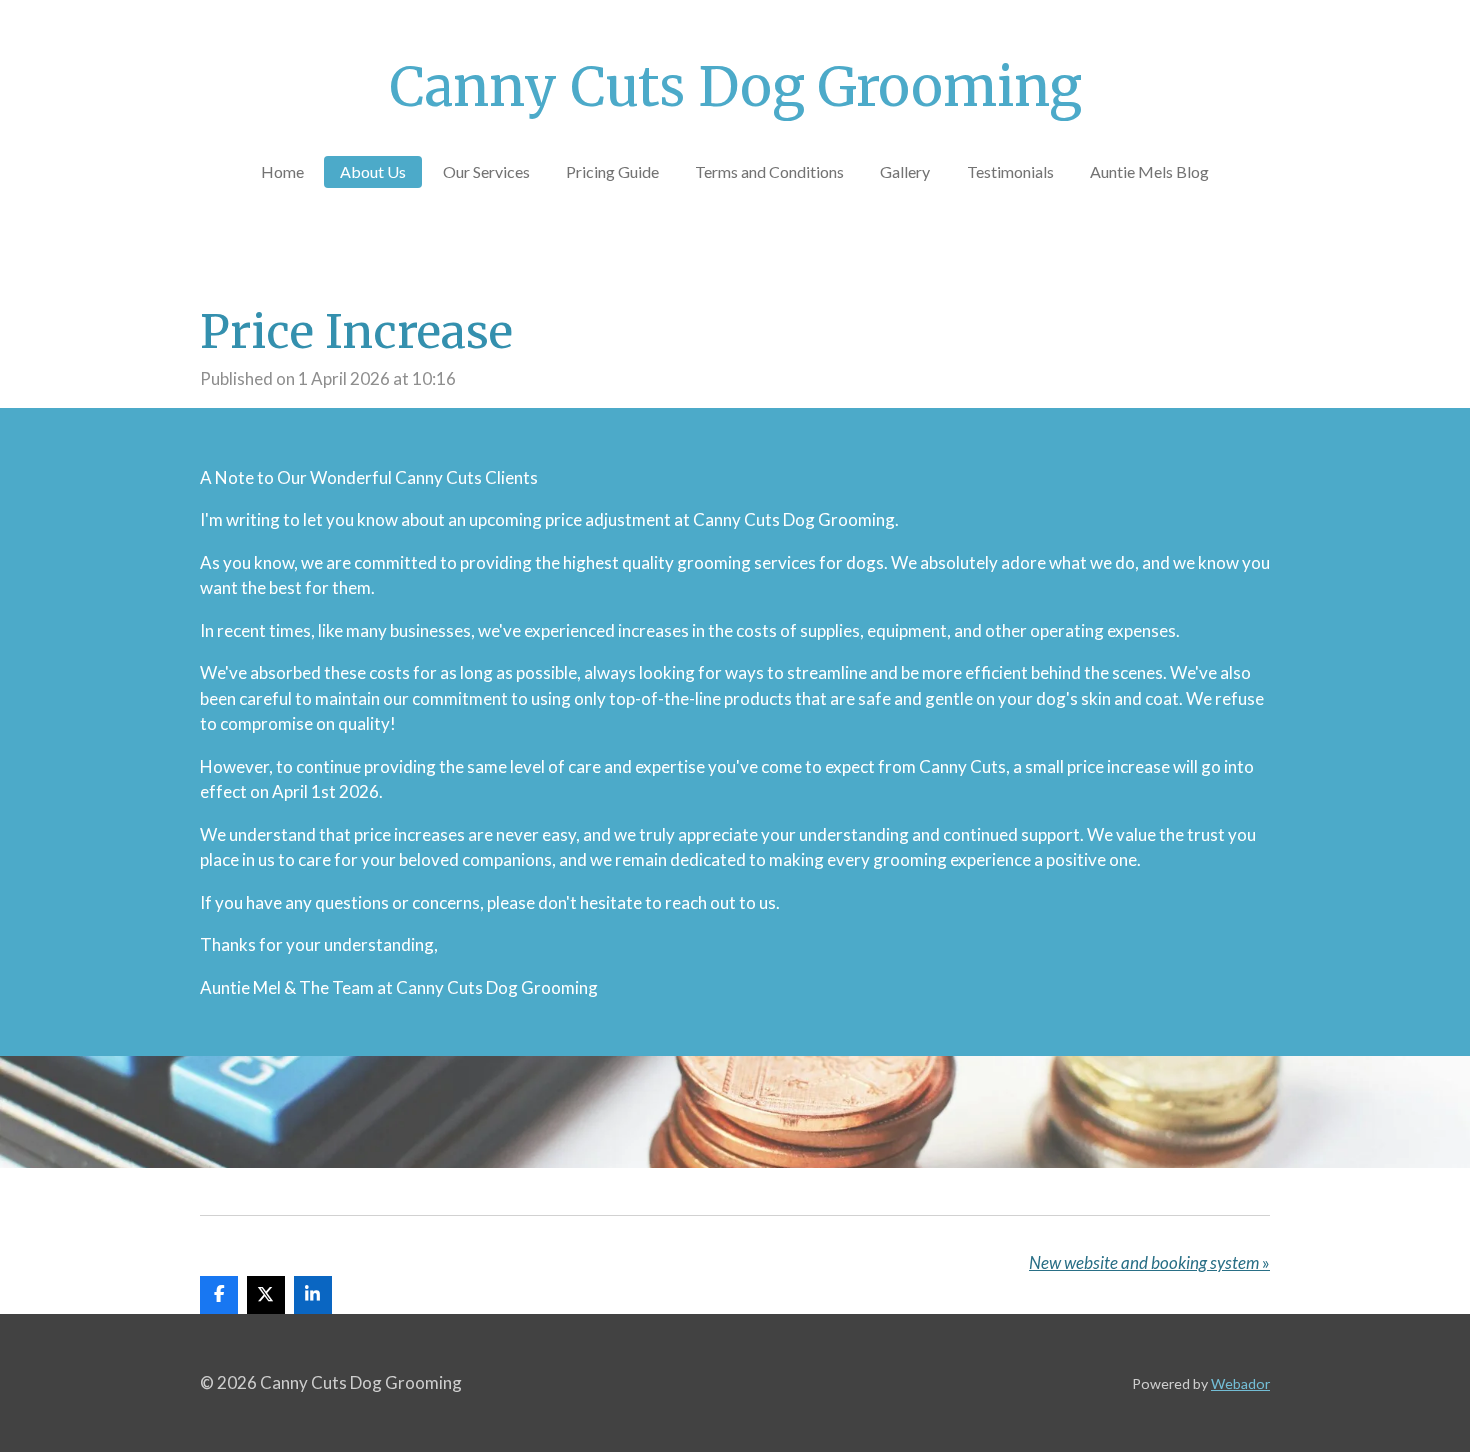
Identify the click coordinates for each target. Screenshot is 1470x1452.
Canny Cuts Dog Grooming (735, 87)
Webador (1240, 1383)
